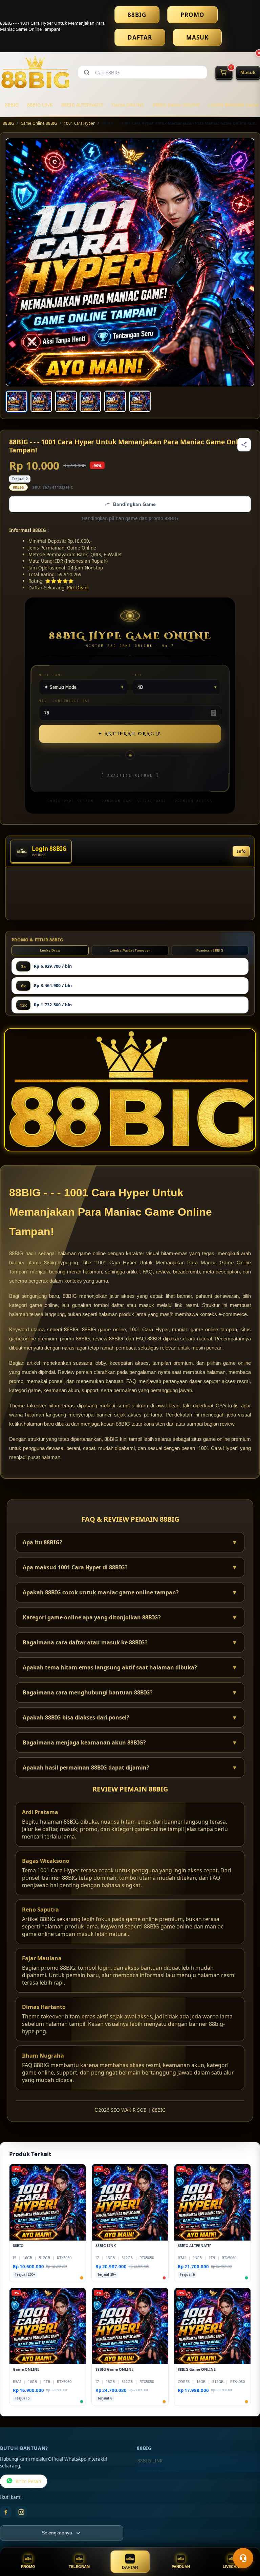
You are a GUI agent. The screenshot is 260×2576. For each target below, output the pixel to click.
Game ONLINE (128, 105)
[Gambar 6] (140, 401)
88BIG (137, 15)
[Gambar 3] (66, 401)
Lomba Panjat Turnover (130, 950)
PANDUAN (181, 2567)
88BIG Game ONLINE (176, 105)
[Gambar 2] (41, 401)
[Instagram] (21, 2512)
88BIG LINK (40, 105)
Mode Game (51, 675)
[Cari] (87, 72)
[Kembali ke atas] (245, 2542)
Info (241, 851)
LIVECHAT (232, 2567)
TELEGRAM (79, 2567)
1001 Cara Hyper (79, 123)
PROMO (192, 15)
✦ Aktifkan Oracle (130, 734)
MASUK (197, 37)
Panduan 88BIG (210, 950)
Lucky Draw (50, 950)
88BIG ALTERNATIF (82, 105)
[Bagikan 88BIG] (244, 445)
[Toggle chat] (243, 2558)
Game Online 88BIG (39, 123)
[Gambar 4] (90, 401)
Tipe (137, 675)
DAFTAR (140, 37)
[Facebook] (6, 2512)
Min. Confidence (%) (65, 701)
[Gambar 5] (115, 401)
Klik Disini (78, 588)
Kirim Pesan (28, 2481)
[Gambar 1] (17, 401)
